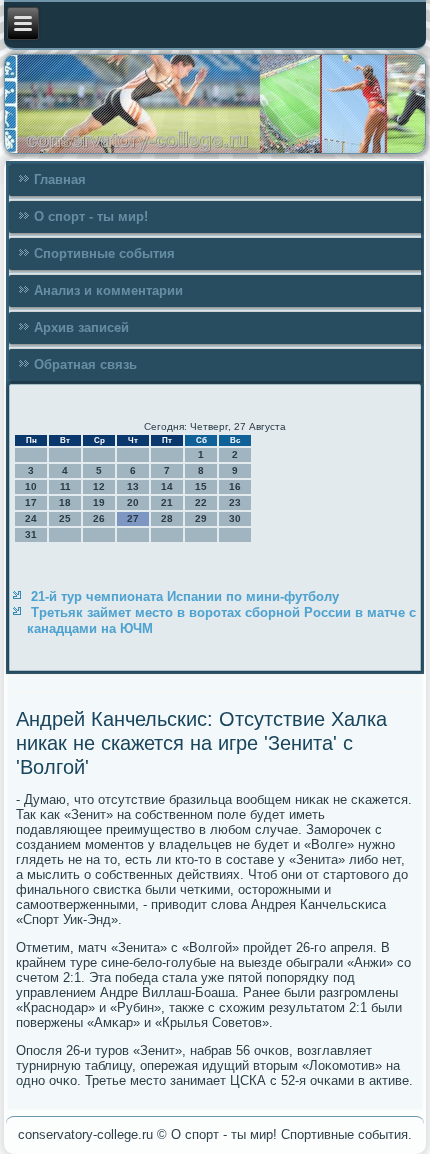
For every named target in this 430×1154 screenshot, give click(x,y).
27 (133, 518)
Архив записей (81, 327)
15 (201, 486)
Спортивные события (104, 253)
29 (201, 518)
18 (65, 502)
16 (235, 486)
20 (133, 502)
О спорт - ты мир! (91, 216)
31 (31, 534)
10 (31, 486)
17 (31, 502)
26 (99, 518)
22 (201, 502)
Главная (60, 179)
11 (65, 486)
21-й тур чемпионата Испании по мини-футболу (185, 596)
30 (235, 518)
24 (31, 518)
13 (133, 486)
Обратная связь (85, 364)
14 (167, 486)
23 (235, 502)
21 (167, 502)
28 (167, 518)
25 (65, 518)
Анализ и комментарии (108, 290)
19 (99, 502)
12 (99, 486)
